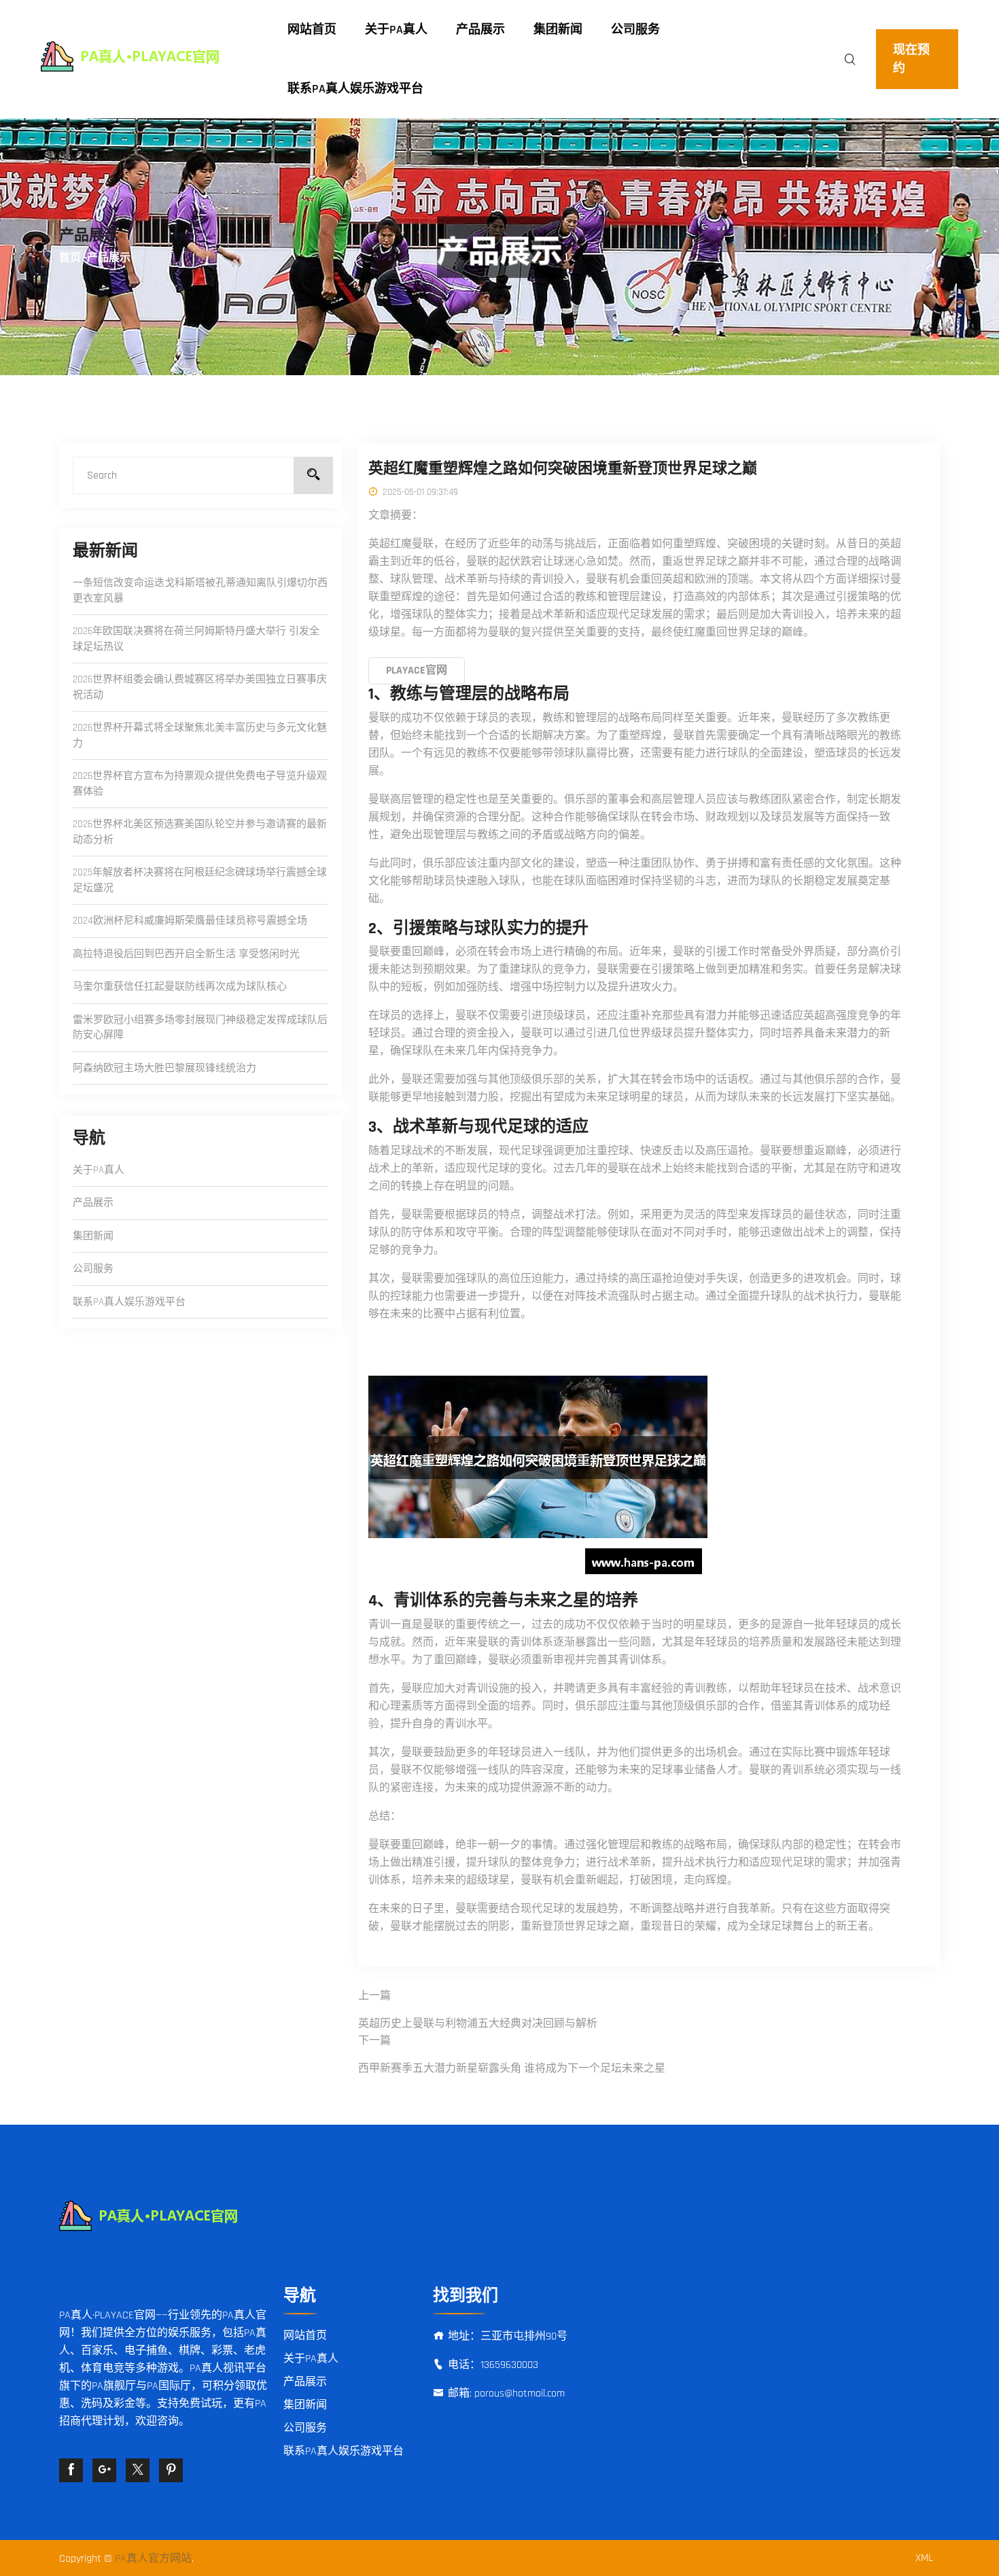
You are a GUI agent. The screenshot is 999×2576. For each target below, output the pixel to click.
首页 (70, 258)
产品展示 (480, 30)
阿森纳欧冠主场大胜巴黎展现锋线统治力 (164, 1068)
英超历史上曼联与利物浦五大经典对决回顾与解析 (478, 2024)
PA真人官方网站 (153, 2559)
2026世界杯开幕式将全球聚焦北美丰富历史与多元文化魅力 (200, 735)
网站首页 (312, 30)
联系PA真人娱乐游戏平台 (355, 89)
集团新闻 (558, 30)
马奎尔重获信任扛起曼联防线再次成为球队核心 (180, 987)
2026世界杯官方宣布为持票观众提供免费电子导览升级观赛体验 (200, 784)
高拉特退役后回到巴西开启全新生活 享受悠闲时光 (186, 954)
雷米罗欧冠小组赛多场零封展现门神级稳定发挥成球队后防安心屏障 (200, 1028)
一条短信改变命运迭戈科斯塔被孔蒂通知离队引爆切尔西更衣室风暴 (200, 591)
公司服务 (635, 30)
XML (924, 2558)
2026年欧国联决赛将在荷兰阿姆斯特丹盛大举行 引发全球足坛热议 (196, 639)
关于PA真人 (396, 30)
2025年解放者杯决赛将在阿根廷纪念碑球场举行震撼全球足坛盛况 (200, 880)
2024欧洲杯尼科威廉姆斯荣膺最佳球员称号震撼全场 (190, 921)
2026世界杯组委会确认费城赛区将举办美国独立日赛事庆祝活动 (200, 687)
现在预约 (911, 59)
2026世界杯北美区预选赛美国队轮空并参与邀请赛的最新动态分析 (200, 832)
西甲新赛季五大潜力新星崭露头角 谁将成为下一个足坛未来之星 (512, 2069)
